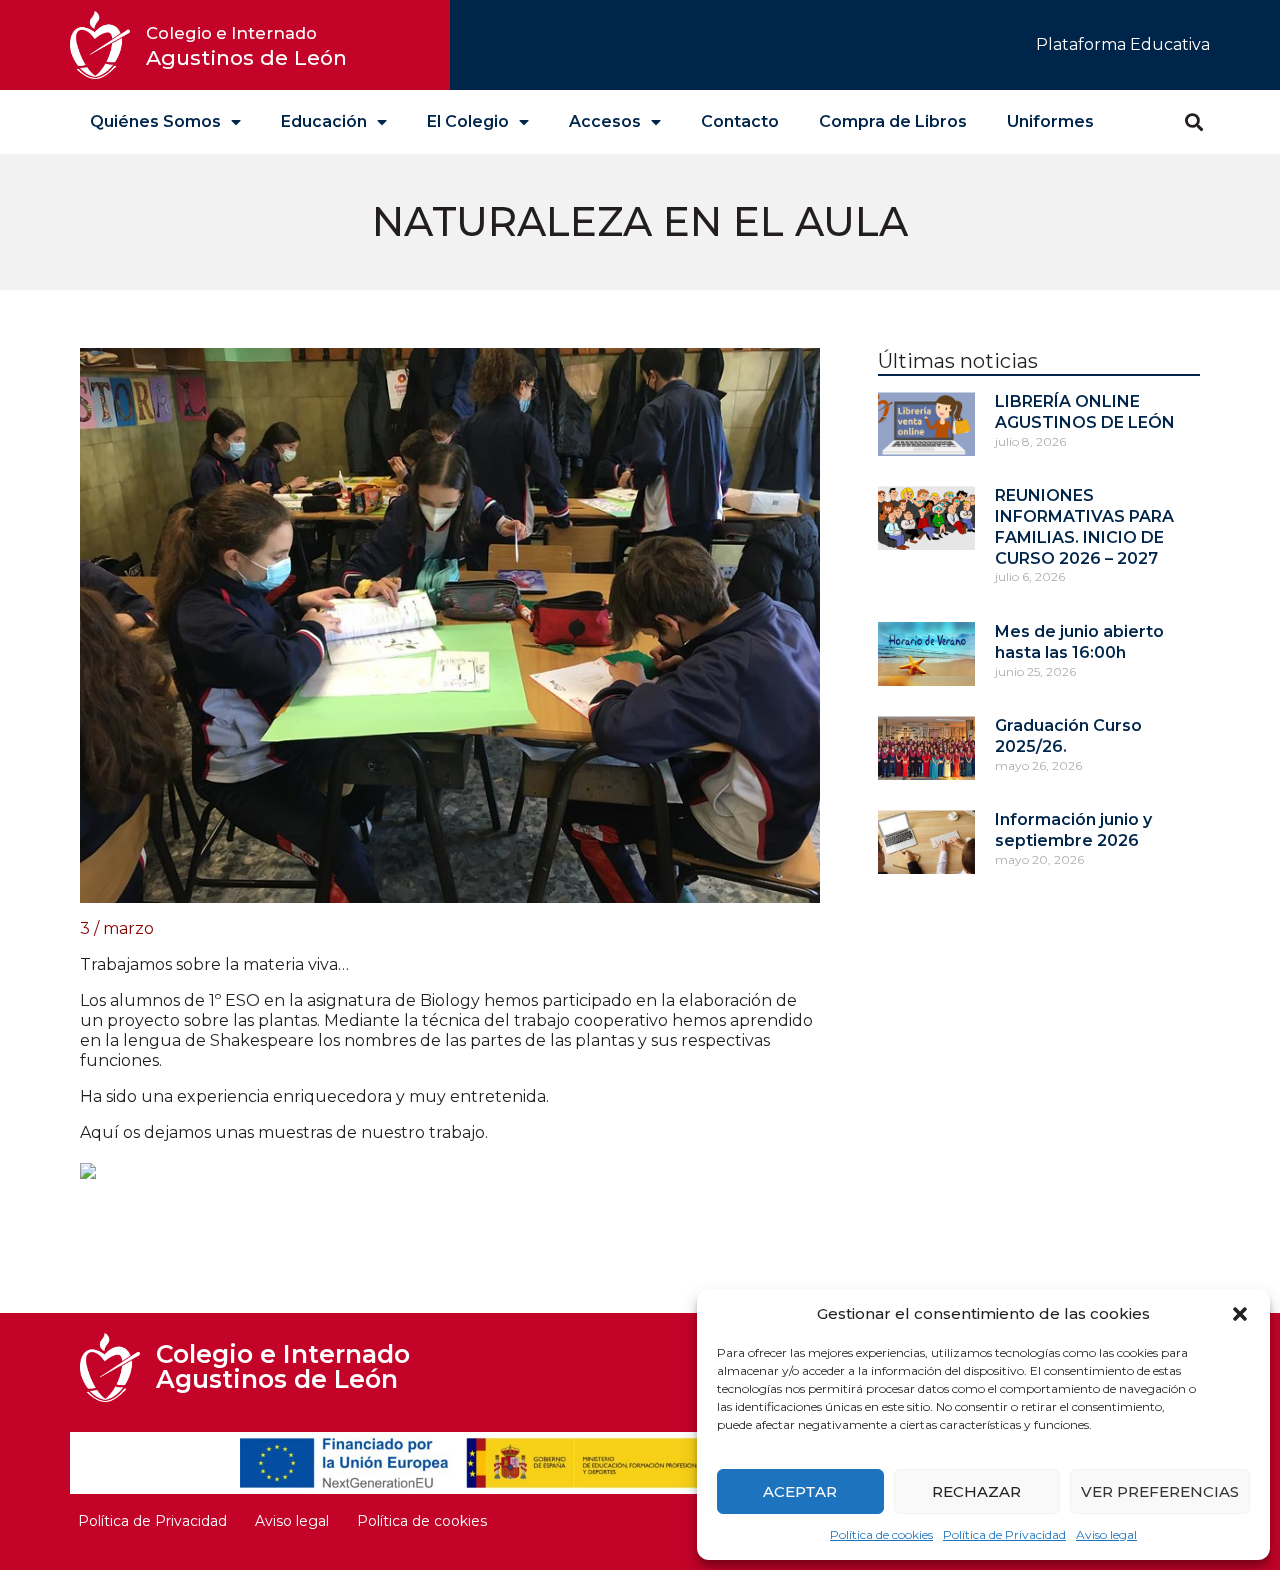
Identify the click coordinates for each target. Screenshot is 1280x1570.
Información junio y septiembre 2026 (1073, 830)
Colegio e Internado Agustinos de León (283, 1366)
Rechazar (976, 1491)
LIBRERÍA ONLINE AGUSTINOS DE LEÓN (1085, 412)
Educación (324, 121)
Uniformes (1050, 121)
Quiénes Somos (155, 121)
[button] (1240, 1314)
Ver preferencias (1160, 1491)
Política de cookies (881, 1534)
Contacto (740, 121)
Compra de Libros (893, 121)
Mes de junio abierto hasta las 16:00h (1079, 642)
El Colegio (468, 121)
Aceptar (800, 1491)
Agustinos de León (246, 46)
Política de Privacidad (1004, 1534)
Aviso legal (1106, 1534)
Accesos (605, 121)
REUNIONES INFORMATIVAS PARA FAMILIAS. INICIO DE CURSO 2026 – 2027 (1084, 526)
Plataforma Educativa (1123, 44)
